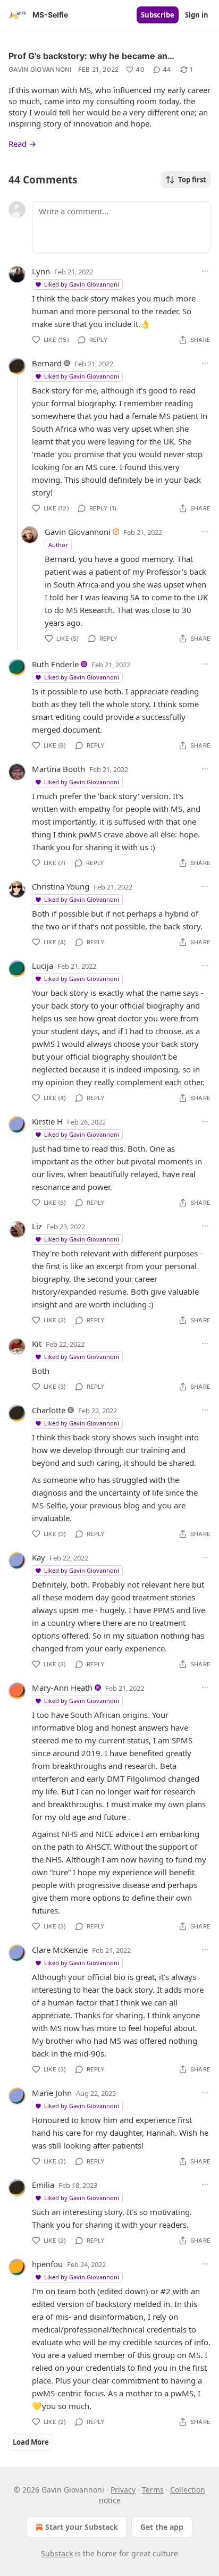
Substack (57, 2553)
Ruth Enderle (55, 664)
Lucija (43, 966)
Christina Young (61, 886)
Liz (37, 1226)
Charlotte (49, 1410)
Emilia (43, 2185)
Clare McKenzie (60, 1950)
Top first (192, 180)
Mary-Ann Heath (62, 1688)
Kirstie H (47, 1121)
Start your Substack (82, 2527)
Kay (39, 1557)
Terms (153, 2490)
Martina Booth (58, 769)
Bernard (47, 363)
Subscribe (158, 15)
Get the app (162, 2527)
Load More (31, 2442)
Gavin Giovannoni (40, 69)
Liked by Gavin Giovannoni (82, 284)
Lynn (41, 271)
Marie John (52, 2093)
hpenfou (47, 2264)
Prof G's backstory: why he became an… (91, 56)
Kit (37, 1344)
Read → (22, 144)
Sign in (197, 15)
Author (58, 545)
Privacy (123, 2490)
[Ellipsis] (205, 271)
